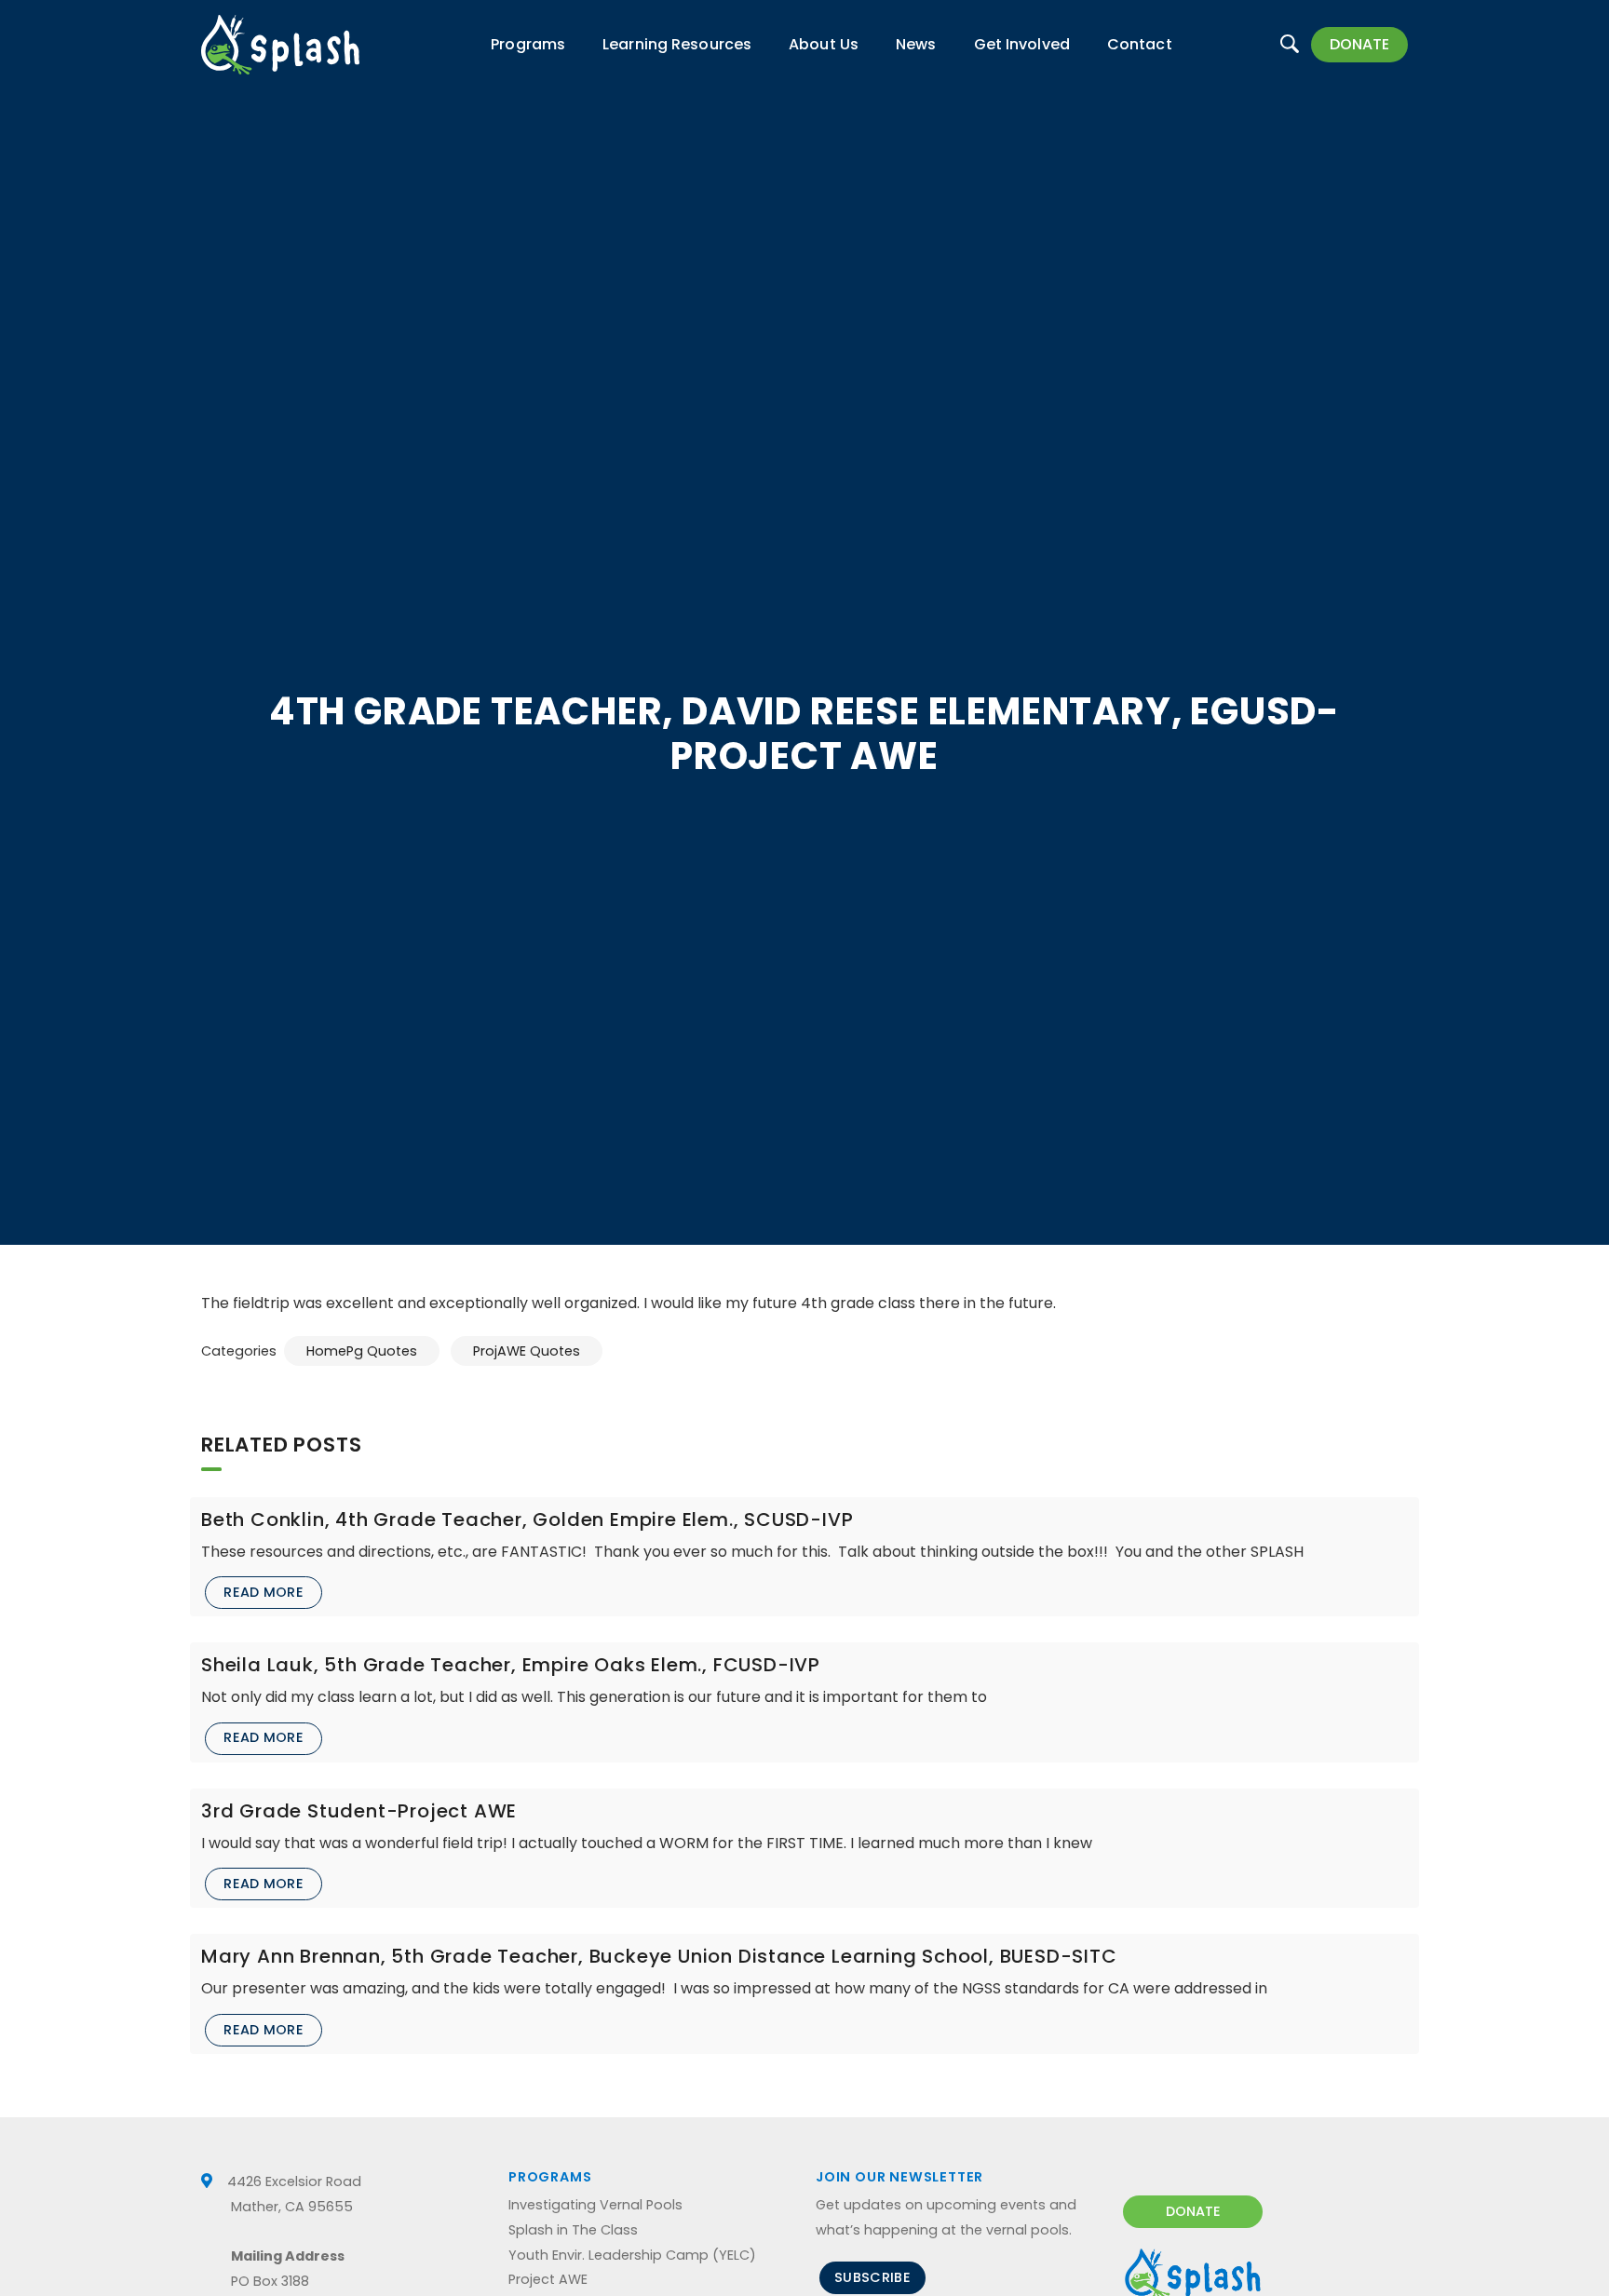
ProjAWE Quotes (527, 1351)
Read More (264, 1592)
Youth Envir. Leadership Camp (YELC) (632, 2255)
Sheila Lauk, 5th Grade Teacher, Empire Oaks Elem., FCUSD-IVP (511, 1665)
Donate (1359, 44)
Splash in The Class (573, 2230)
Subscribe (872, 2277)
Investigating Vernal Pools (595, 2205)
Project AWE (548, 2279)
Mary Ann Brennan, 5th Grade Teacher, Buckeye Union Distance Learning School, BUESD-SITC (659, 1956)
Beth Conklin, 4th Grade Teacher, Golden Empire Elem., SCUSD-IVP (527, 1519)
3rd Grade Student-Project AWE (359, 1811)
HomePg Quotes (362, 1351)
